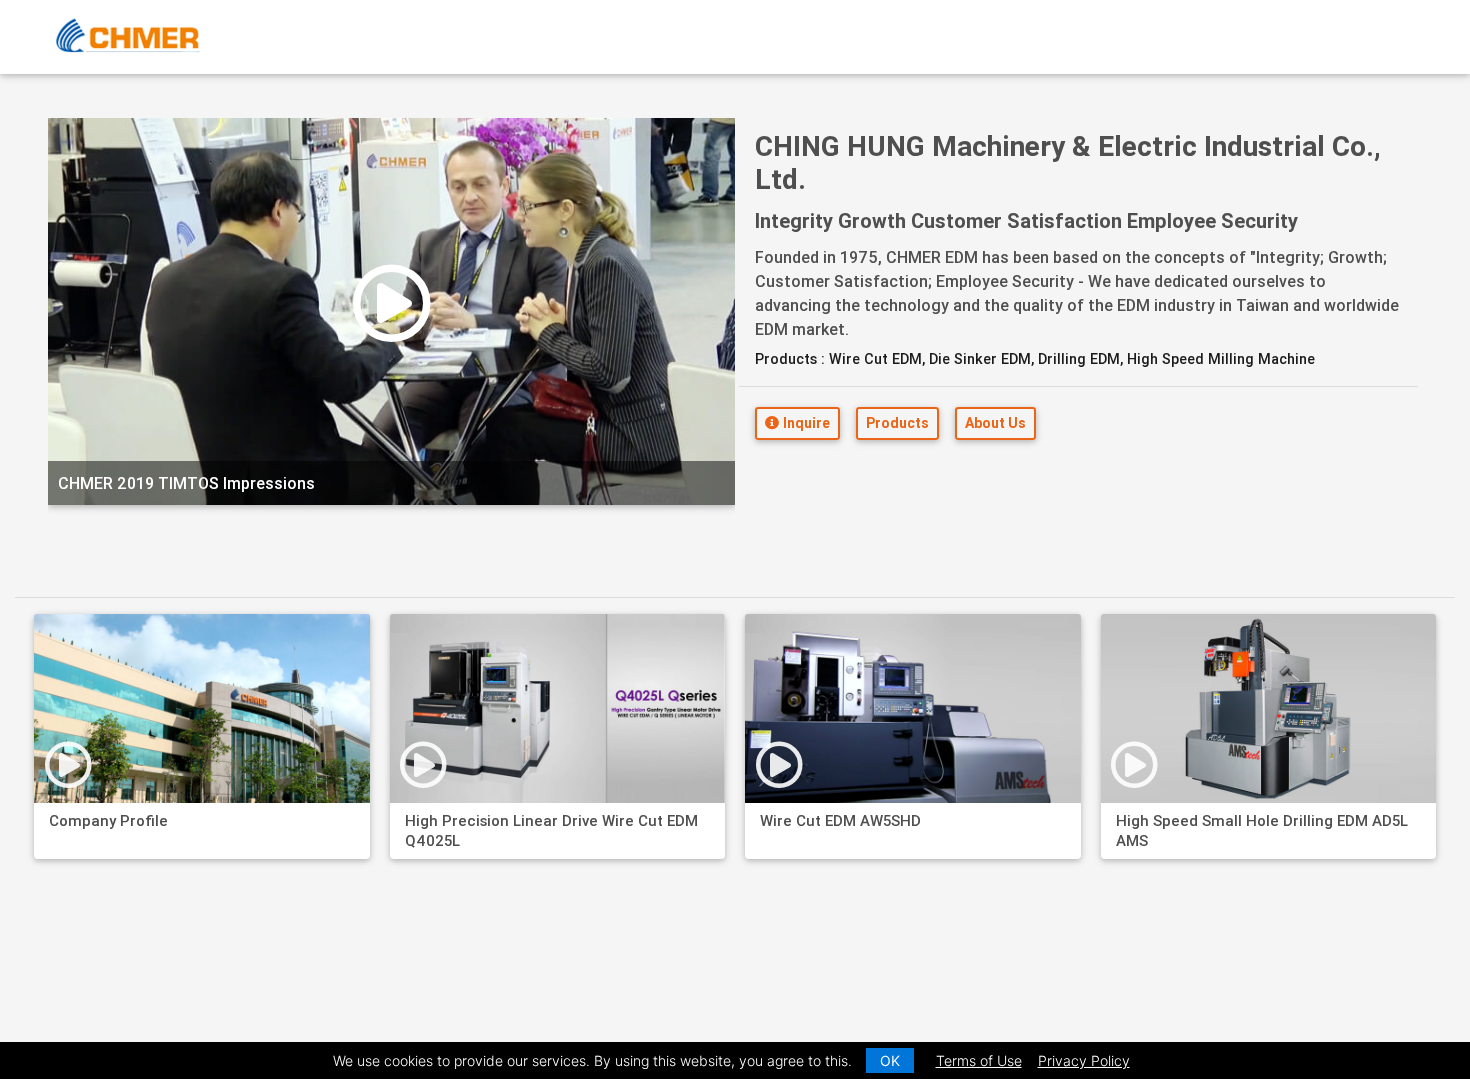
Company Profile (108, 820)
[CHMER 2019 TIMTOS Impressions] (391, 527)
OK (890, 1060)
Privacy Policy (1084, 1060)
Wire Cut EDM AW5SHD (840, 820)
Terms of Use (979, 1060)
